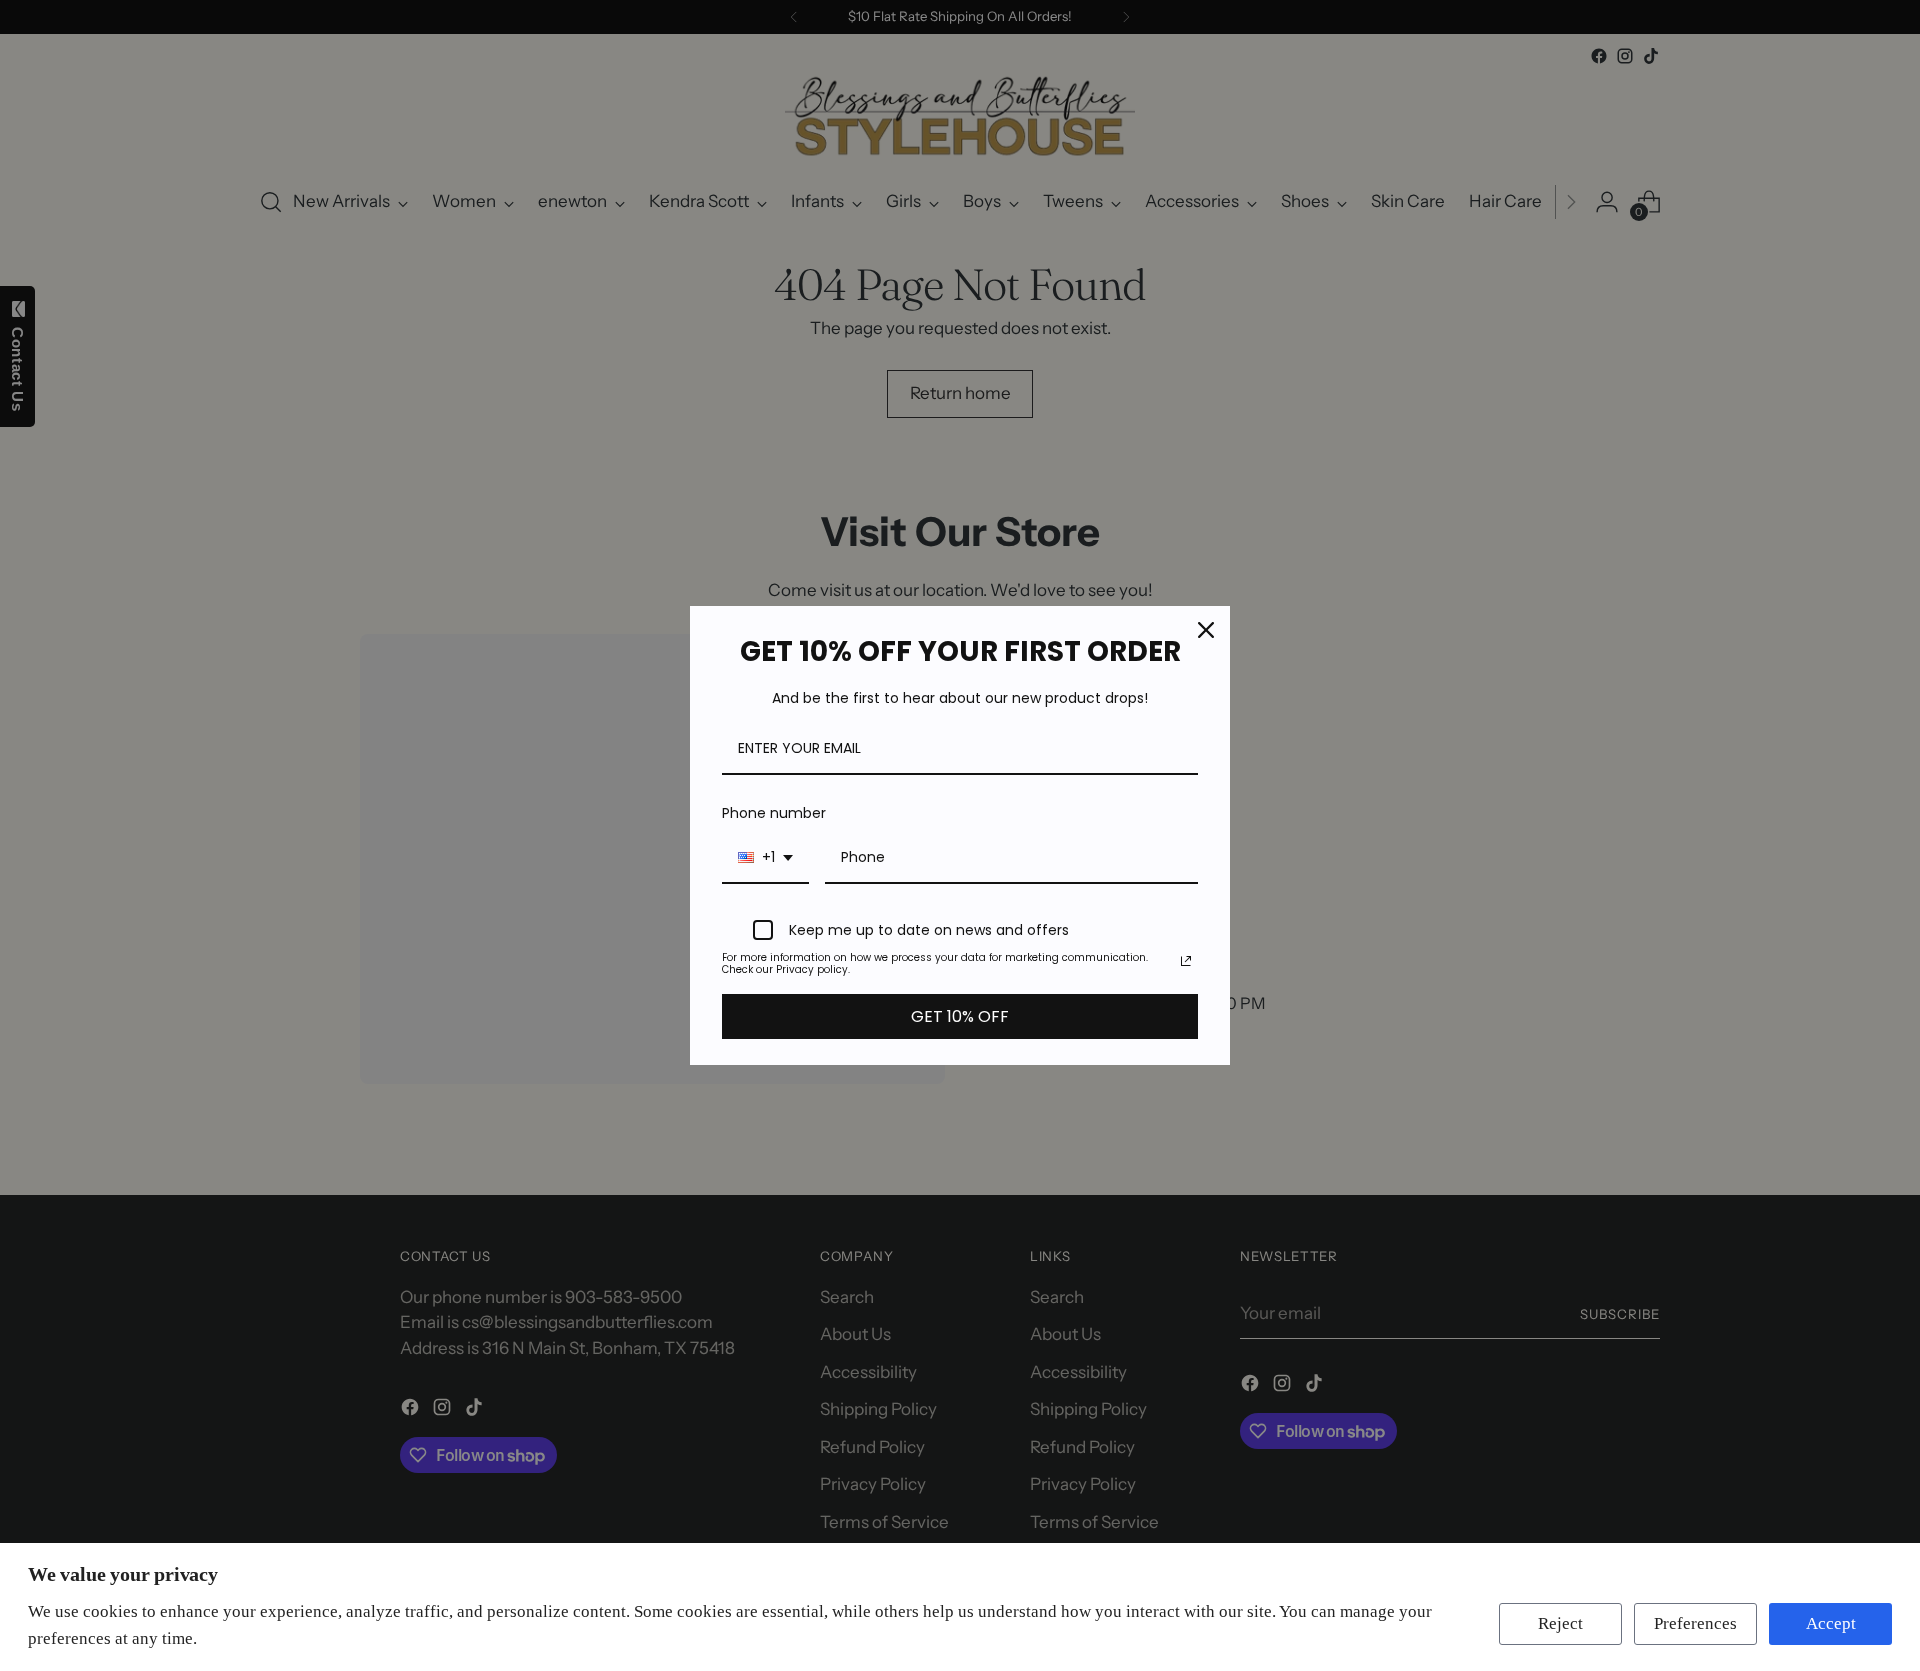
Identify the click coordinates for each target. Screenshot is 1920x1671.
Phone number (774, 813)
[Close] (1206, 630)
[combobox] (765, 858)
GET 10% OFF (960, 1016)
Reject (1560, 1623)
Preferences (1695, 1623)
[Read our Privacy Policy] (1186, 961)
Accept (1831, 1623)
